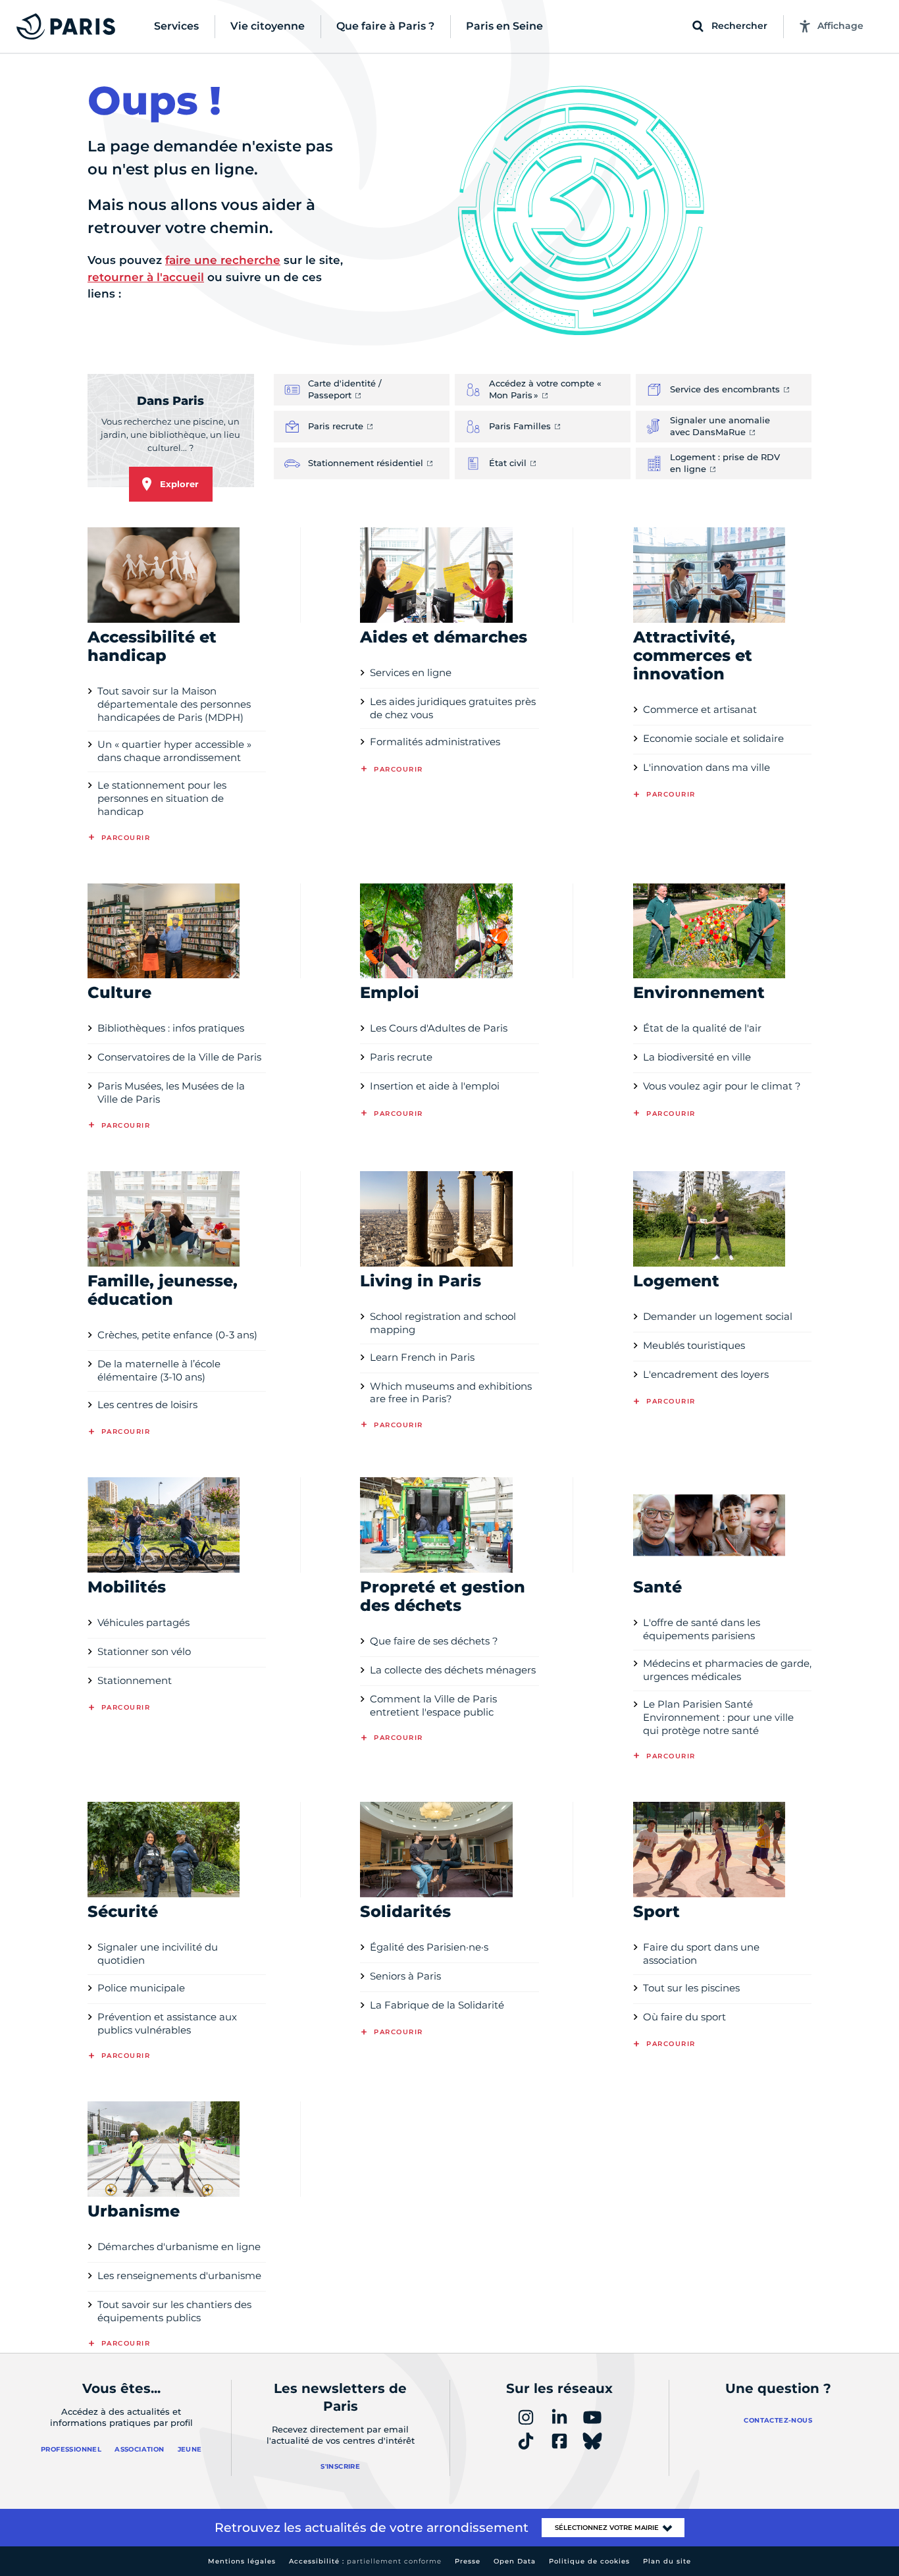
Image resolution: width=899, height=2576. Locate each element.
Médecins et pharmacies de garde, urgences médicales (727, 1670)
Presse (468, 2561)
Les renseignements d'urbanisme (179, 2275)
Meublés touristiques (694, 1345)
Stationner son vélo (144, 1651)
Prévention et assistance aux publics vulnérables (167, 2023)
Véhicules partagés (143, 1622)
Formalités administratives (435, 742)
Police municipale (141, 1988)
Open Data (515, 2561)
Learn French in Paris (422, 1357)
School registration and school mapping (443, 1323)
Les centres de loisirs (147, 1405)
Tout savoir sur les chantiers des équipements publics (174, 2311)
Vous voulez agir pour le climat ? (722, 1086)
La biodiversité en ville (697, 1057)
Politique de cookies (589, 2561)
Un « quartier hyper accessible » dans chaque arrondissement (174, 751)
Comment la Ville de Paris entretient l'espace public (433, 1705)
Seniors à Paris (405, 1976)
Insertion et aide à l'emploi (435, 1086)
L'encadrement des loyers (706, 1374)
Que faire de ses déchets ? (434, 1641)
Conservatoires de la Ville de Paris (179, 1057)
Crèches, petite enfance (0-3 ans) (177, 1335)
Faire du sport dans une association (701, 1954)
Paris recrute (401, 1057)
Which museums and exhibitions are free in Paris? (451, 1393)
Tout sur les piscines (691, 1988)
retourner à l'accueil (146, 277)
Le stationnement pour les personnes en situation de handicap (162, 798)
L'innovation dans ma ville (706, 767)
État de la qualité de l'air (702, 1028)
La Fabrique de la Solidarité (437, 2005)
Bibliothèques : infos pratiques (171, 1028)
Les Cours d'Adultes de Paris (439, 1028)
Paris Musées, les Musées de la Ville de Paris (171, 1092)
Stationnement (135, 1680)
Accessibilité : (365, 2561)
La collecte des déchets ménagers (453, 1670)
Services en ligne (411, 672)
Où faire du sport (684, 2017)
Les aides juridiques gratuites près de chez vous (453, 708)
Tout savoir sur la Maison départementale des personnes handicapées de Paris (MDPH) (174, 704)
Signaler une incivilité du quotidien (158, 1954)
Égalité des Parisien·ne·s (429, 1947)
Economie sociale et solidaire (713, 738)
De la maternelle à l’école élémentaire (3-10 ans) (159, 1370)
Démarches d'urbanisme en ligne (179, 2247)
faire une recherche (223, 260)
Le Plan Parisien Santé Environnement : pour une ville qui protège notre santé (718, 1717)
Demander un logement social (718, 1316)
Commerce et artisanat (700, 709)
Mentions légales (242, 2561)
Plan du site (667, 2561)
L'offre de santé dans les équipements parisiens (702, 1629)
